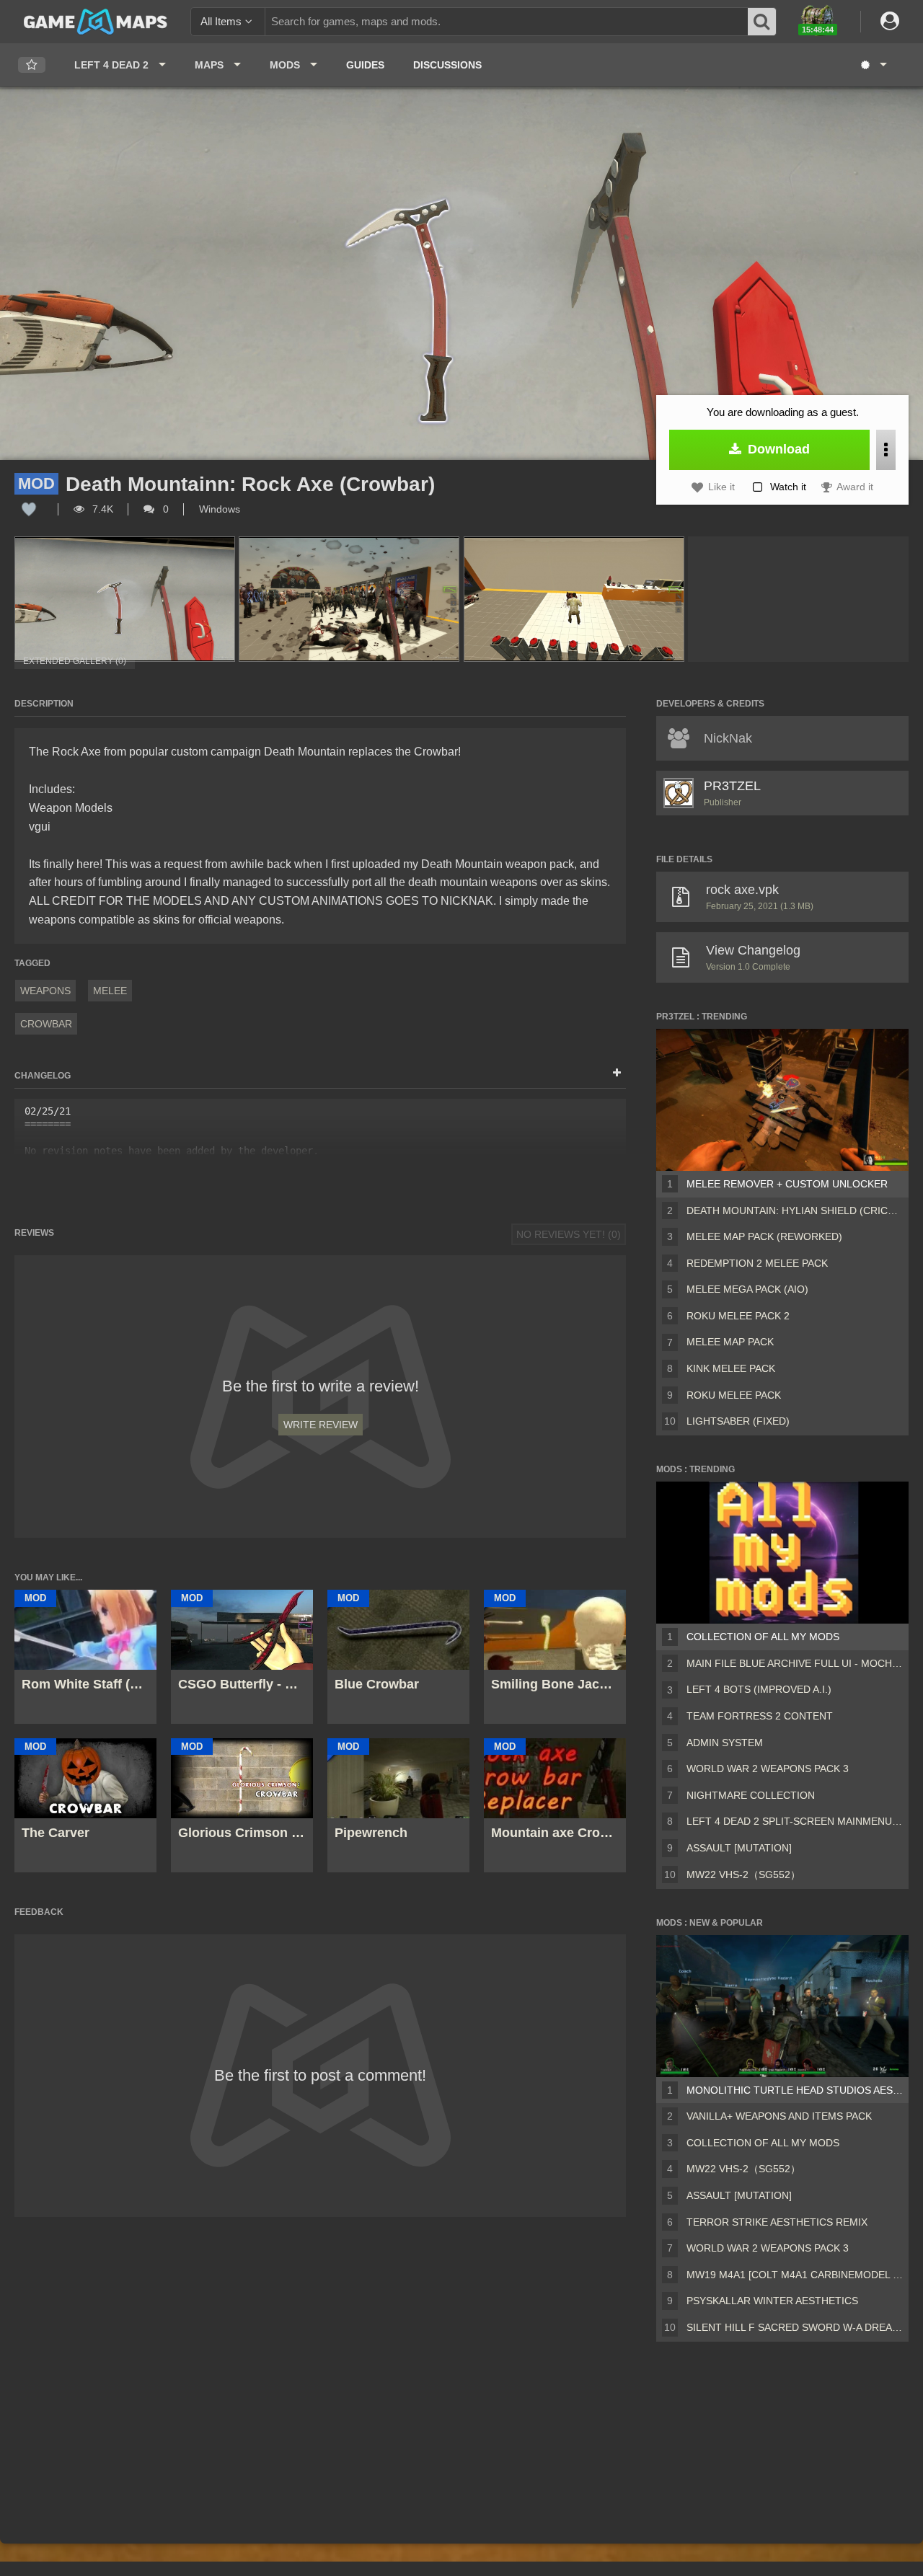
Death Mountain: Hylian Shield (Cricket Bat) (795, 1210)
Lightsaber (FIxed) (738, 1421)
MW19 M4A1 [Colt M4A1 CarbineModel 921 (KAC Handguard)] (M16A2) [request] (795, 2275)
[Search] (762, 22)
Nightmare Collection (751, 1795)
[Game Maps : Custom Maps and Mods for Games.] (96, 21)
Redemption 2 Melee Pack (757, 1263)
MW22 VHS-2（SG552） (743, 1875)
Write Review (321, 1425)
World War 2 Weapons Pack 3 (768, 1769)
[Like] (29, 509)
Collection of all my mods (763, 1637)
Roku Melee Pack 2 (738, 1316)
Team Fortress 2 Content (760, 1716)
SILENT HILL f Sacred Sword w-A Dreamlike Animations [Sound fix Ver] (795, 2327)
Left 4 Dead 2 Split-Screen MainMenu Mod (795, 1821)
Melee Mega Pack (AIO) (747, 1289)
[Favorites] (32, 65)
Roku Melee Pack (734, 1395)
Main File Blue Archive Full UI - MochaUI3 (795, 1663)
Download (777, 449)
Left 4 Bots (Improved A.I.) (759, 1689)
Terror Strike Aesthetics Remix (777, 2222)
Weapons (45, 991)
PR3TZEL (732, 786)
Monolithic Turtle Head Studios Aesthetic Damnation (795, 2090)
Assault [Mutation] (739, 1848)
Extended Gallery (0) (75, 661)
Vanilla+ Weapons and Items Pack (779, 2116)
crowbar (46, 1024)
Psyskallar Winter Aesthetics (772, 2301)
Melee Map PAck (730, 1342)
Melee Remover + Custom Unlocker (787, 1184)
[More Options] (886, 450)
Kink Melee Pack (731, 1368)
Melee (110, 991)
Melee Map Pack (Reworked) (764, 1236)
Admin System (725, 1743)
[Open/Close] (617, 1074)
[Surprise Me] (873, 65)
